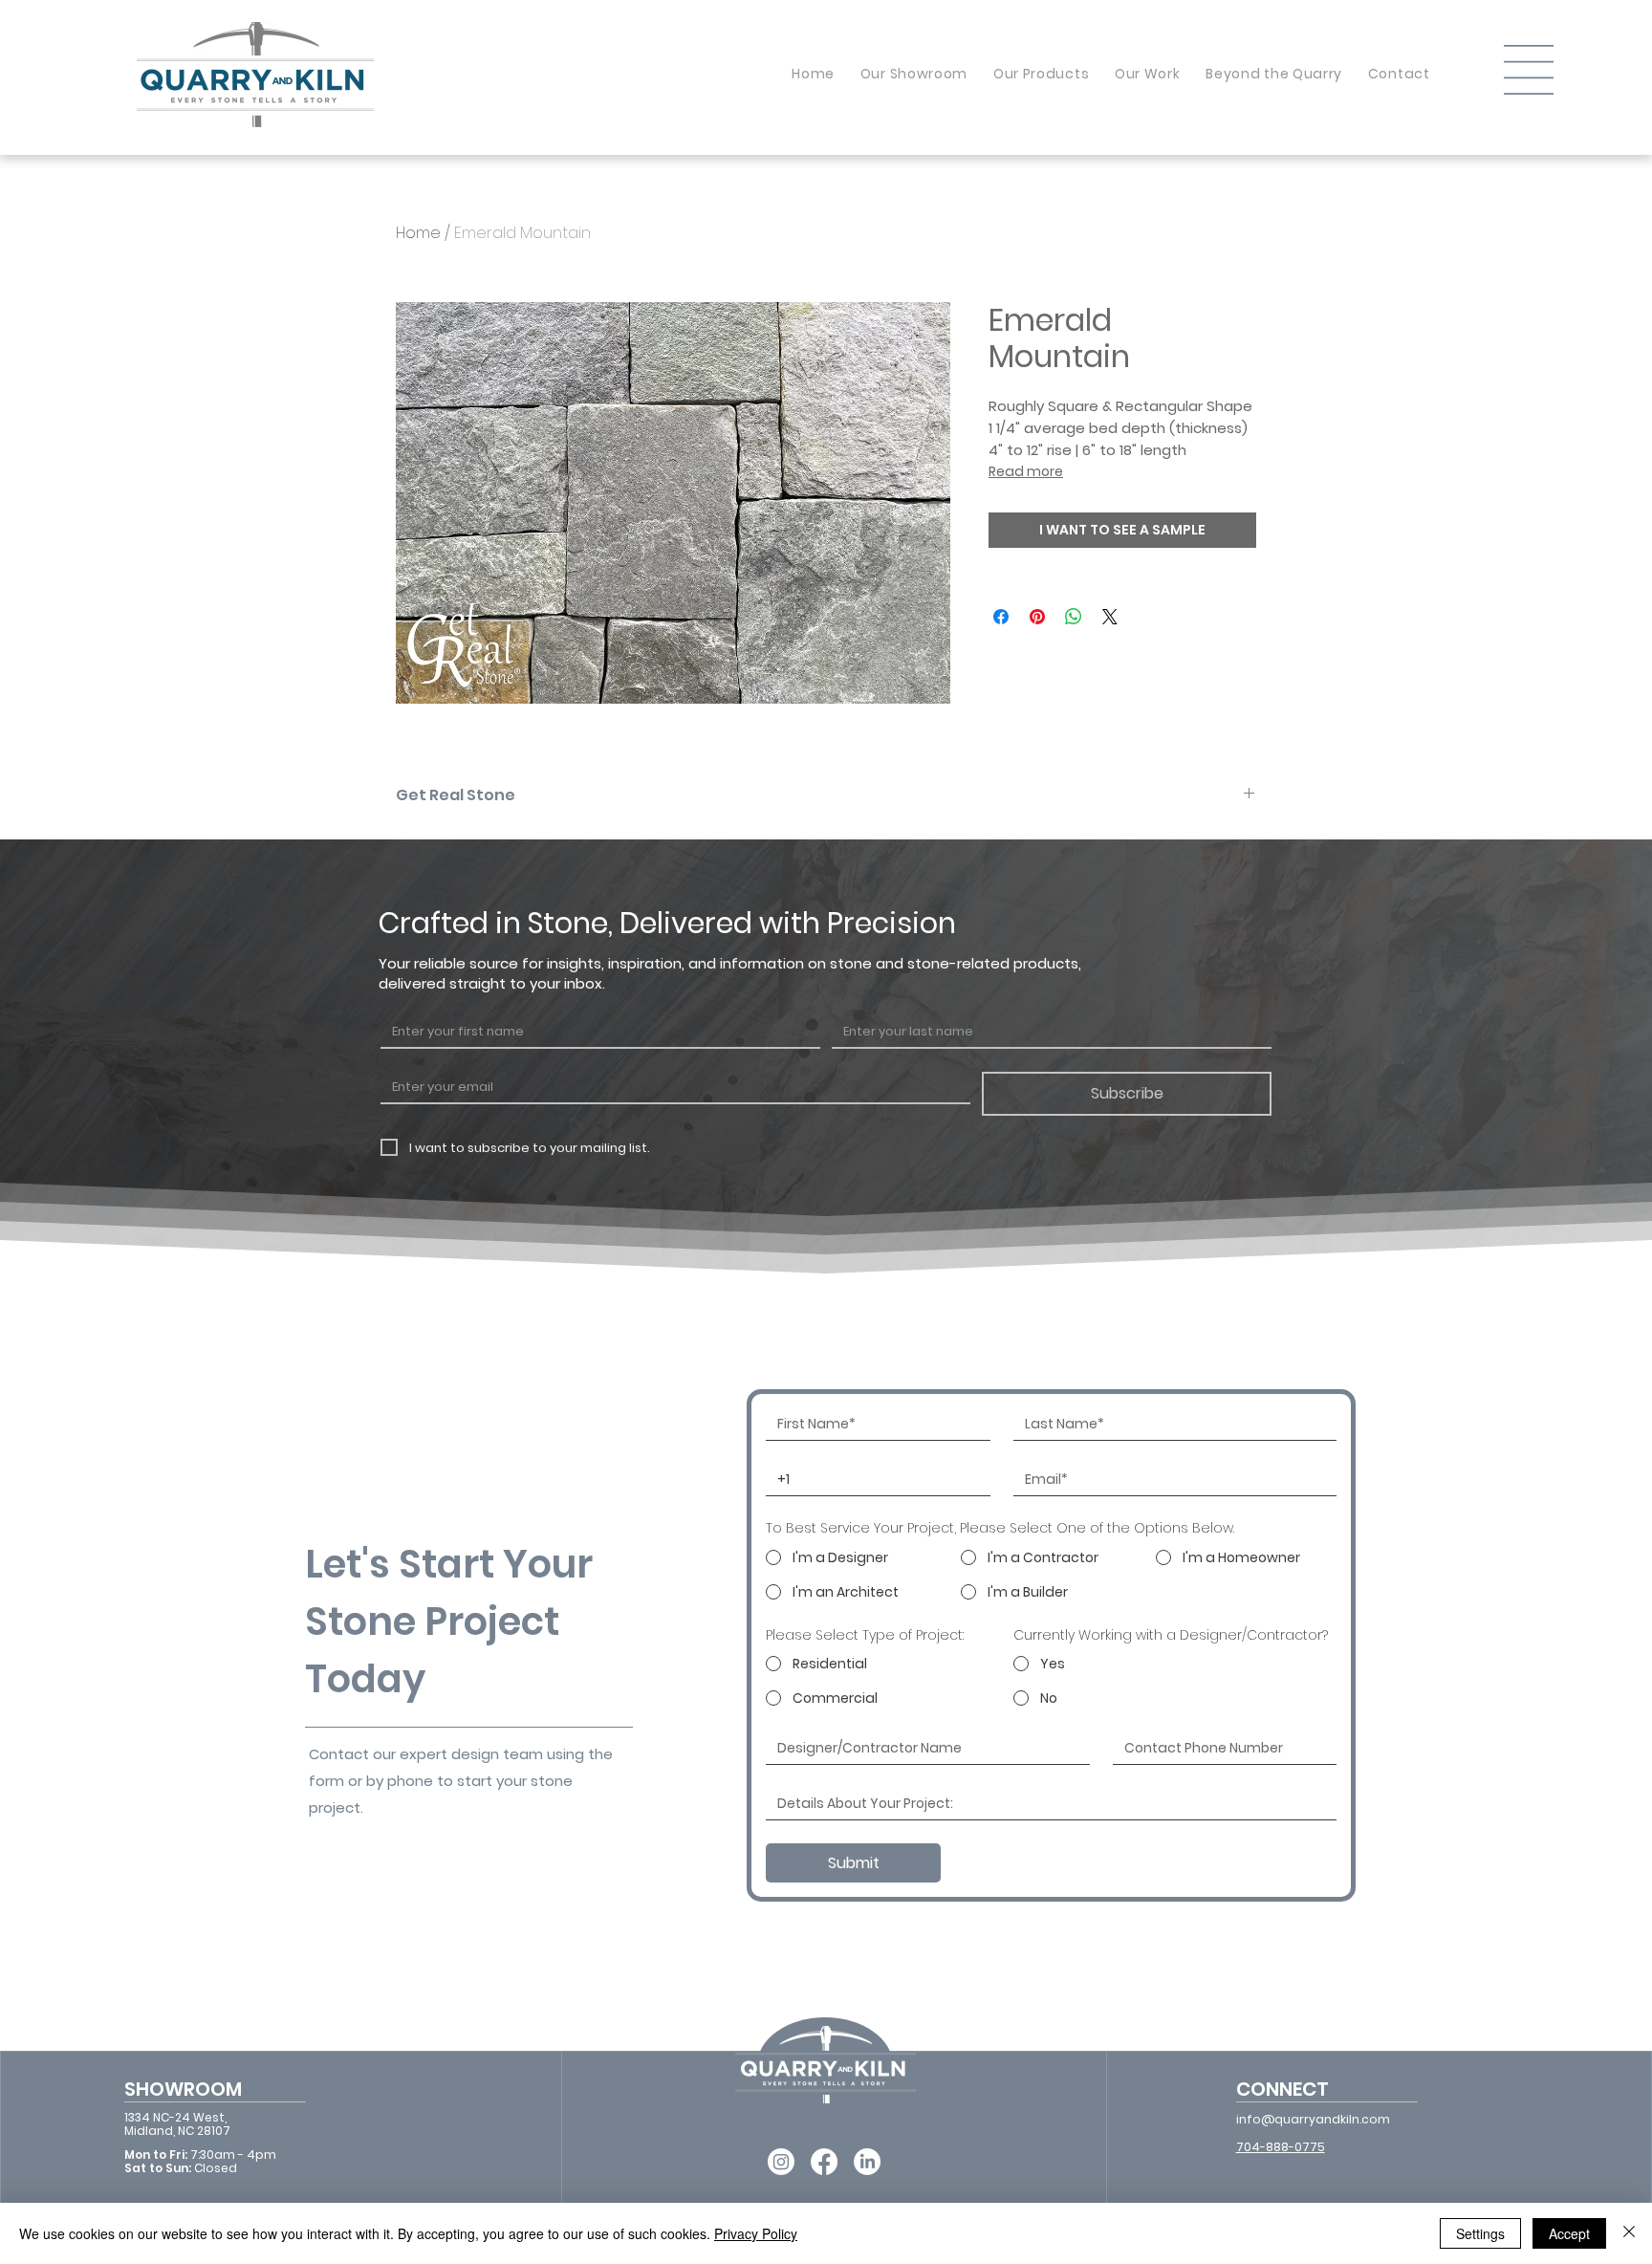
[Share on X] (1110, 617)
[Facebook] (824, 2162)
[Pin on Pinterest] (1037, 617)
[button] (1529, 70)
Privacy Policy (756, 2233)
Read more (1026, 471)
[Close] (1629, 2233)
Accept (1569, 2233)
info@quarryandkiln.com (1313, 2119)
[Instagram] (781, 2162)
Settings (1480, 2233)
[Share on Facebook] (1001, 617)
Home (418, 233)
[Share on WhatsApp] (1074, 617)
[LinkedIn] (867, 2162)
